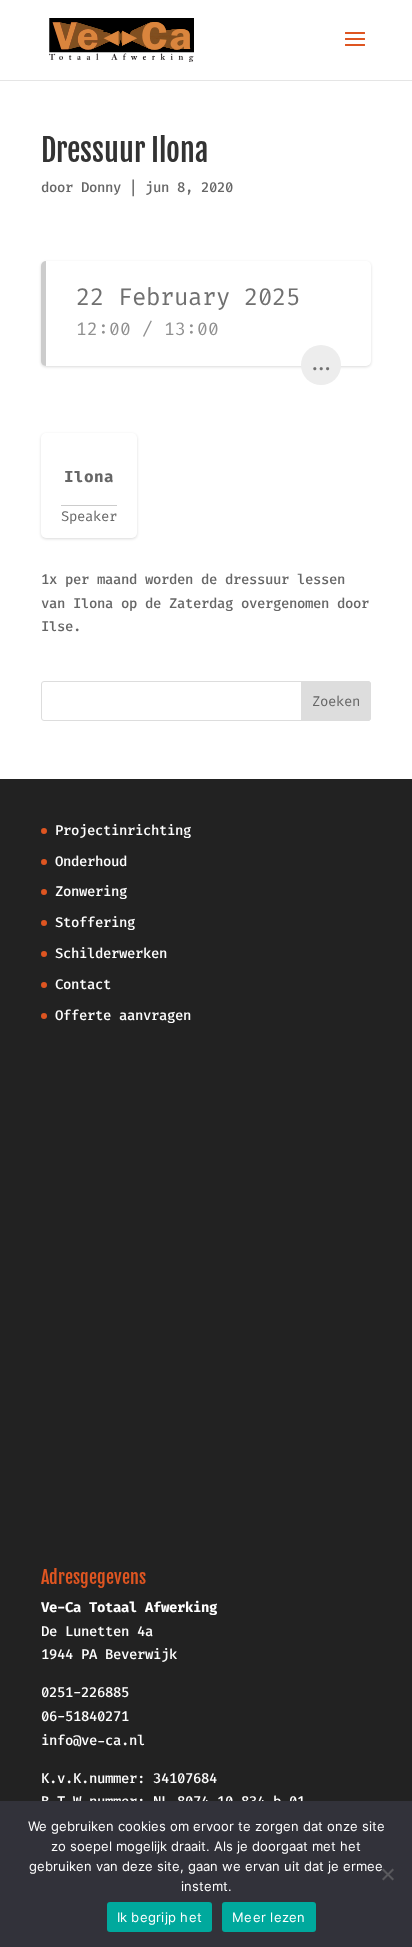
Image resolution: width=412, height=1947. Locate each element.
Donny (101, 187)
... (321, 364)
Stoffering (95, 922)
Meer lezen (269, 1917)
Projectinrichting (123, 830)
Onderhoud (91, 861)
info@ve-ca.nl (93, 1740)
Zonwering (91, 891)
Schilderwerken (111, 953)
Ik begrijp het (160, 1917)
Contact (83, 984)
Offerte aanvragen (123, 1015)
